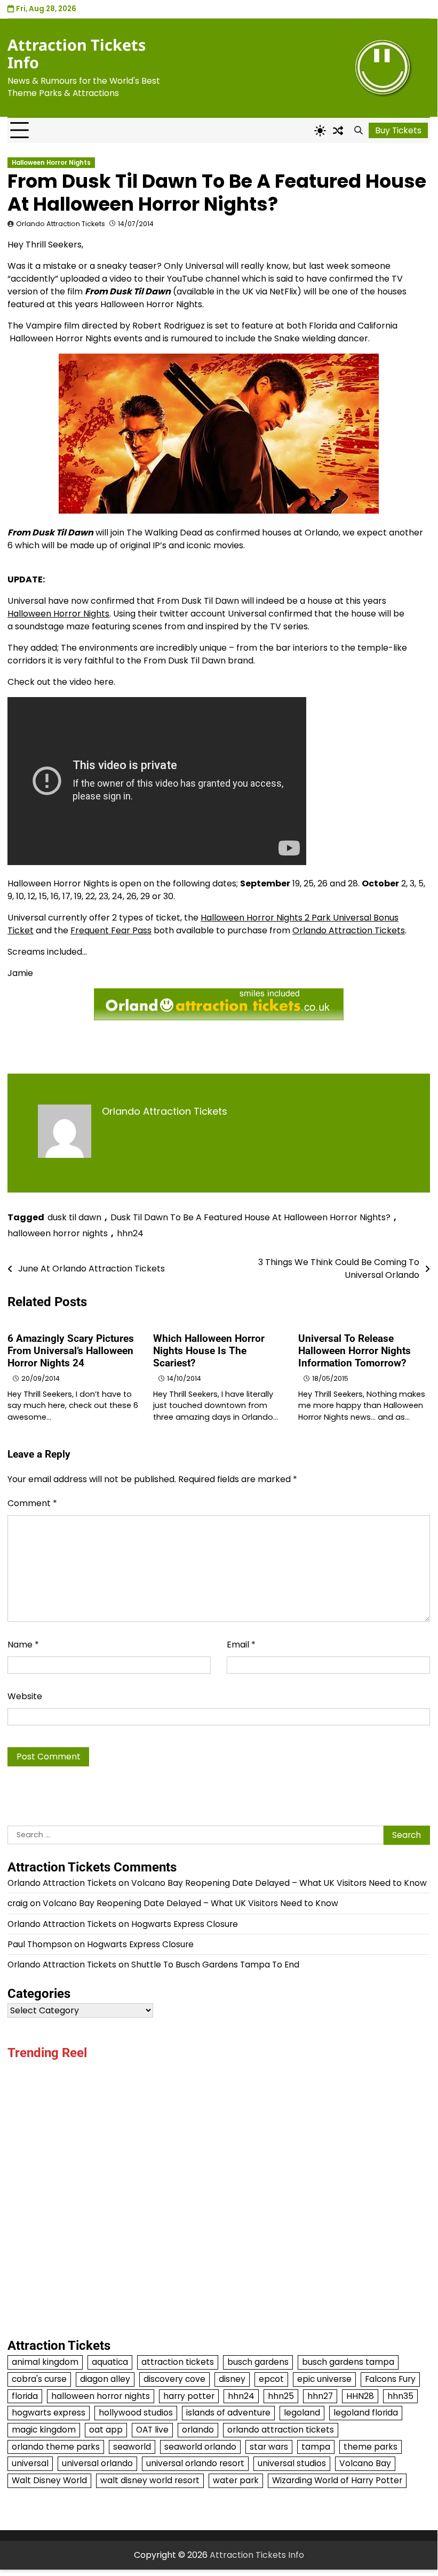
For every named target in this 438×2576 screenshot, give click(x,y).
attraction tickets (178, 2362)
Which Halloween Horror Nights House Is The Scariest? (209, 1351)
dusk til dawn (74, 1217)
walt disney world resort (150, 2480)
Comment (32, 1503)
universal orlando (97, 2463)
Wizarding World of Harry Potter (337, 2480)
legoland (302, 2413)
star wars (269, 2447)
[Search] (359, 131)
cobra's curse (39, 2379)
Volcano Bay (365, 2463)
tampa (316, 2447)
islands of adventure (228, 2413)
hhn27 (320, 2396)
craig (18, 1903)
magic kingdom (44, 2430)
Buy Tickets (398, 130)
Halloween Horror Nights (51, 163)
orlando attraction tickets (281, 2430)
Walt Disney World (49, 2480)
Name (23, 1645)
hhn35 (400, 2396)
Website (25, 1696)
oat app (106, 2430)
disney (232, 2379)
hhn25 (281, 2396)
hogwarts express (49, 2413)
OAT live (152, 2430)
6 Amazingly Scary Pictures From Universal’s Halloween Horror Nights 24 (71, 1351)
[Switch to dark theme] (320, 131)
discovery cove (174, 2379)
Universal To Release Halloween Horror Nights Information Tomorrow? (355, 1351)
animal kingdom (45, 2362)
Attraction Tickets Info (77, 54)
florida (25, 2396)
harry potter (189, 2396)
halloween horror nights (58, 1233)
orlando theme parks (56, 2447)
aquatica (110, 2362)
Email (241, 1645)
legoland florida (366, 2413)
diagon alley (105, 2379)
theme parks (371, 2447)
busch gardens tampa (348, 2362)
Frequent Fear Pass (111, 930)
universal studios (292, 2463)
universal (30, 2463)
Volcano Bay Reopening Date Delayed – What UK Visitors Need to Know (279, 1883)
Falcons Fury (390, 2379)
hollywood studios (136, 2413)
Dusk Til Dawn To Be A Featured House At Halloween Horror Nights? (250, 1217)
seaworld (132, 2447)
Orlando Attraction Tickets (61, 224)
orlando (198, 2430)
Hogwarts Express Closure (185, 1924)
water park (236, 2480)
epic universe (324, 2379)
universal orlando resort (195, 2463)
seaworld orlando (200, 2447)
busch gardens (258, 2362)
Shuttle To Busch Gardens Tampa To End (215, 1965)
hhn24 (130, 1233)
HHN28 (360, 2396)
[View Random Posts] (338, 131)
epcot (271, 2379)
